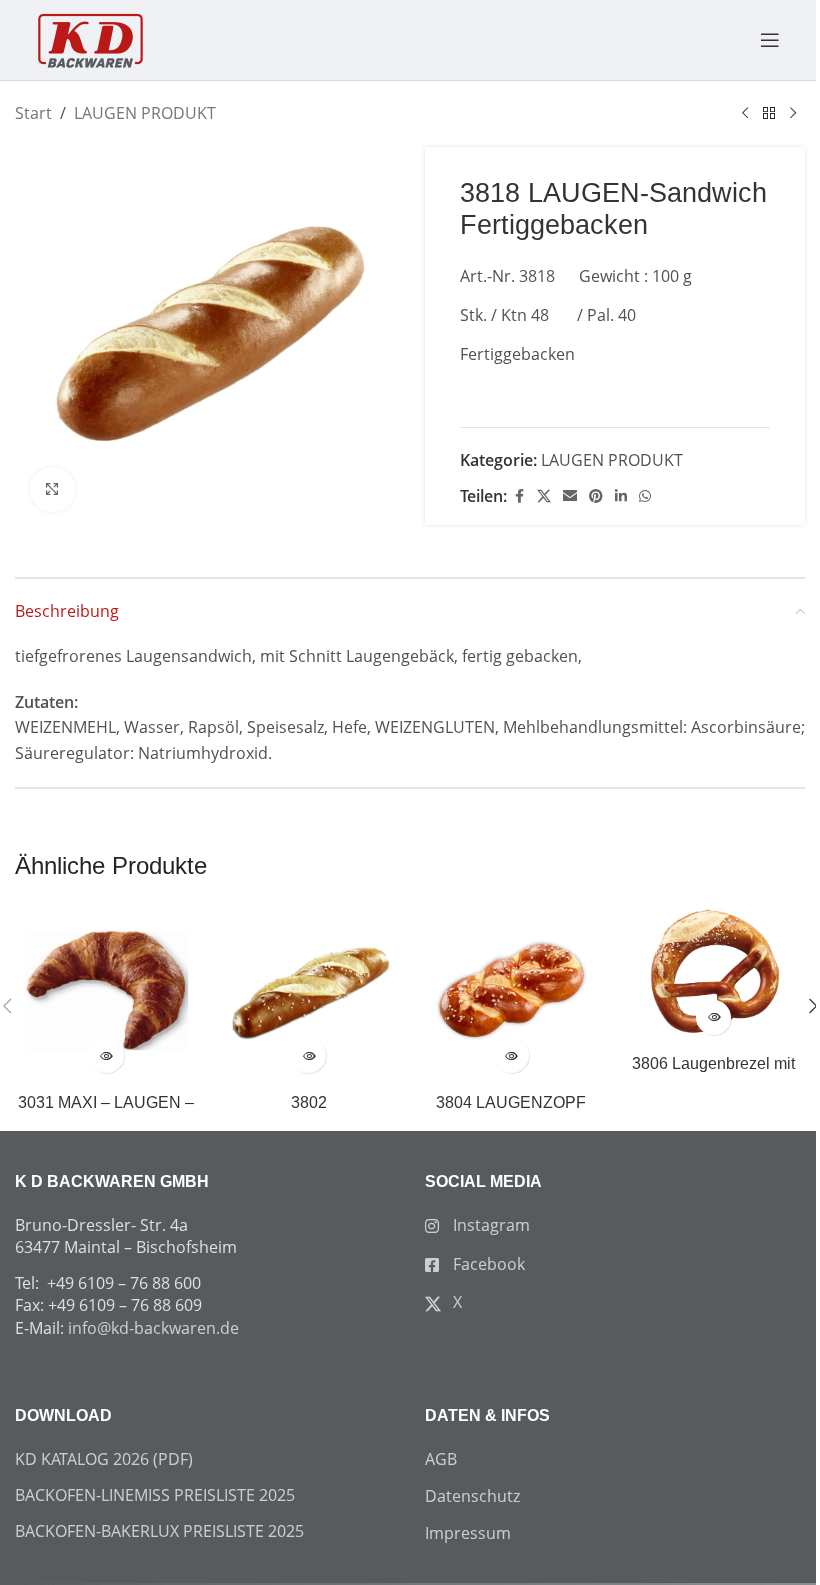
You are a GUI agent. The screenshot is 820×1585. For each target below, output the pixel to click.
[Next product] (793, 114)
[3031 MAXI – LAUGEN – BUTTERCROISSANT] (106, 992)
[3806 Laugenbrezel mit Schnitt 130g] (714, 973)
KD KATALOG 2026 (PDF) (104, 1459)
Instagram (489, 1225)
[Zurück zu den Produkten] (769, 114)
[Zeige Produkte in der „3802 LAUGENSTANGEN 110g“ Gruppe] (308, 1055)
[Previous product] (745, 114)
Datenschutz (472, 1496)
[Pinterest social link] (596, 496)
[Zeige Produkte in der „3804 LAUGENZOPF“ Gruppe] (511, 1055)
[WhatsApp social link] (645, 496)
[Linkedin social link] (621, 496)
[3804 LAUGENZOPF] (511, 992)
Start (33, 113)
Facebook (487, 1264)
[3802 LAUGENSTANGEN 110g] (309, 992)
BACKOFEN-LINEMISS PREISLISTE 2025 (155, 1495)
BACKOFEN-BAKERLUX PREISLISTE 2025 (159, 1531)
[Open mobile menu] (760, 40)
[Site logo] (90, 38)
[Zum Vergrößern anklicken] (52, 489)
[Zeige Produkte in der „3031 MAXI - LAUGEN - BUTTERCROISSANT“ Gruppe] (106, 1055)
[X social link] (544, 496)
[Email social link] (570, 496)
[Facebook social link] (519, 496)
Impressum (468, 1533)
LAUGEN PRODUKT (145, 113)
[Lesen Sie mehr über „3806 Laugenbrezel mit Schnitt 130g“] (713, 1017)
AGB (441, 1459)
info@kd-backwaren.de (153, 1328)
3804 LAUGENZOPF (511, 1102)
